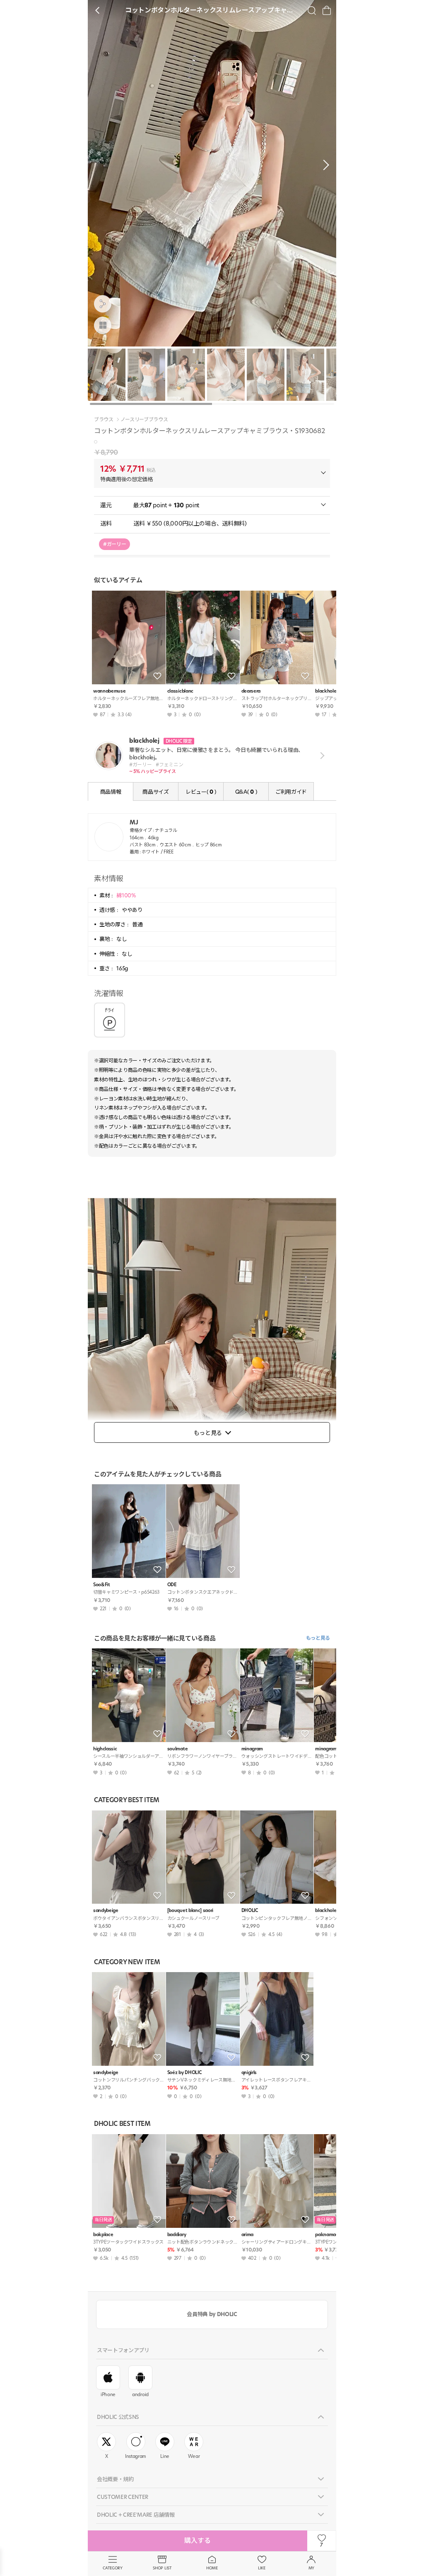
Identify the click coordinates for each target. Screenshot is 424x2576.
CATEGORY (112, 2568)
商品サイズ (155, 792)
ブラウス (104, 419)
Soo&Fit (102, 1585)
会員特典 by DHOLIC (212, 2314)
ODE (172, 1585)
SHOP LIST (162, 2568)
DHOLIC (250, 1911)
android (140, 2394)
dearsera (251, 691)
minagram (252, 1749)
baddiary (177, 2235)
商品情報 (111, 792)
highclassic (105, 1749)
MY (311, 2568)
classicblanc (180, 691)
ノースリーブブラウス (144, 419)
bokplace (103, 2235)
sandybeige (106, 1911)
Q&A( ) (246, 792)
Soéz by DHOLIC (184, 2073)
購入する (198, 2541)
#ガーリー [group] (114, 544)
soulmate (177, 1749)
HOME (212, 2568)
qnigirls (249, 2073)
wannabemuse (109, 691)
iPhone (108, 2394)
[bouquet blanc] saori (190, 1911)
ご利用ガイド (291, 792)
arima (247, 2235)
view (321, 756)
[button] (324, 165)
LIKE (262, 2568)
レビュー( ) (201, 792)
